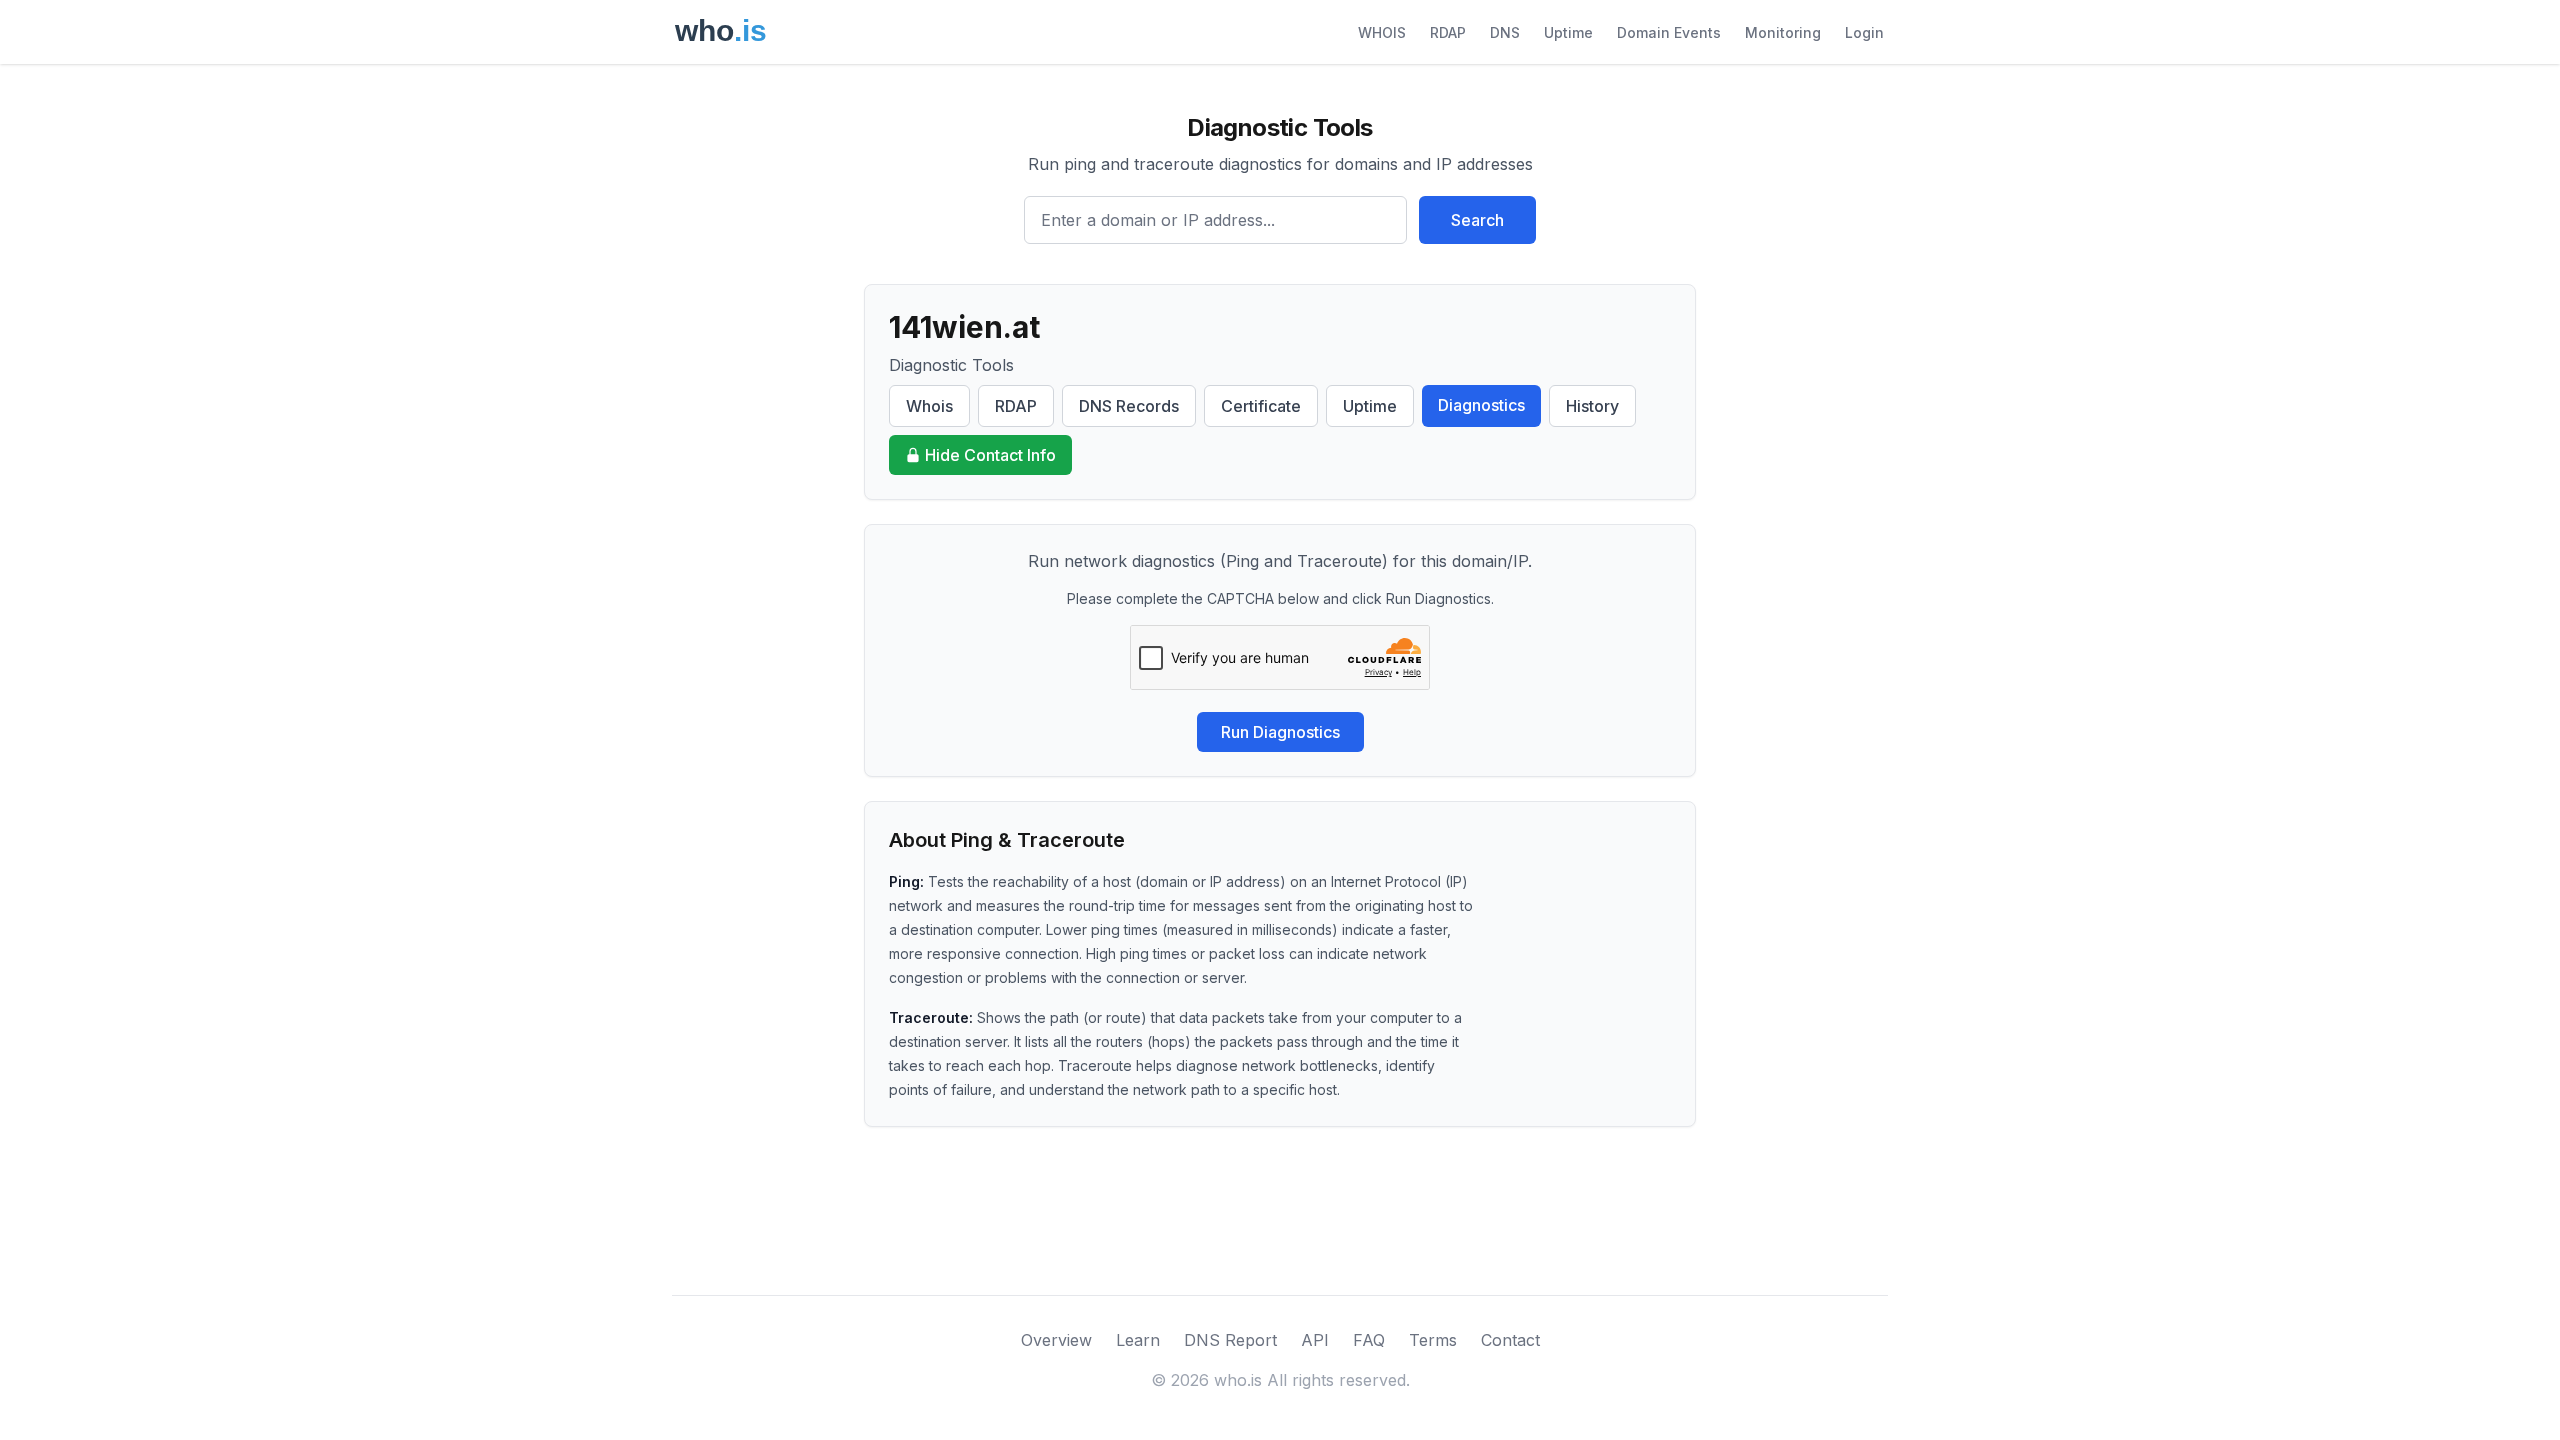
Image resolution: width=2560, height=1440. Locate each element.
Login (1864, 32)
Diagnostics (1481, 405)
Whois (929, 406)
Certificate (1261, 406)
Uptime (1568, 32)
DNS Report (1230, 1340)
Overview (1056, 1340)
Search (1477, 220)
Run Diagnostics (1280, 732)
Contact (1510, 1340)
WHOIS (1382, 32)
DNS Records (1129, 406)
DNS (1505, 32)
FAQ (1369, 1340)
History (1592, 406)
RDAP (1448, 32)
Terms (1433, 1340)
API (1315, 1340)
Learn (1138, 1340)
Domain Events (1669, 32)
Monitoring (1783, 32)
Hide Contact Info (990, 455)
